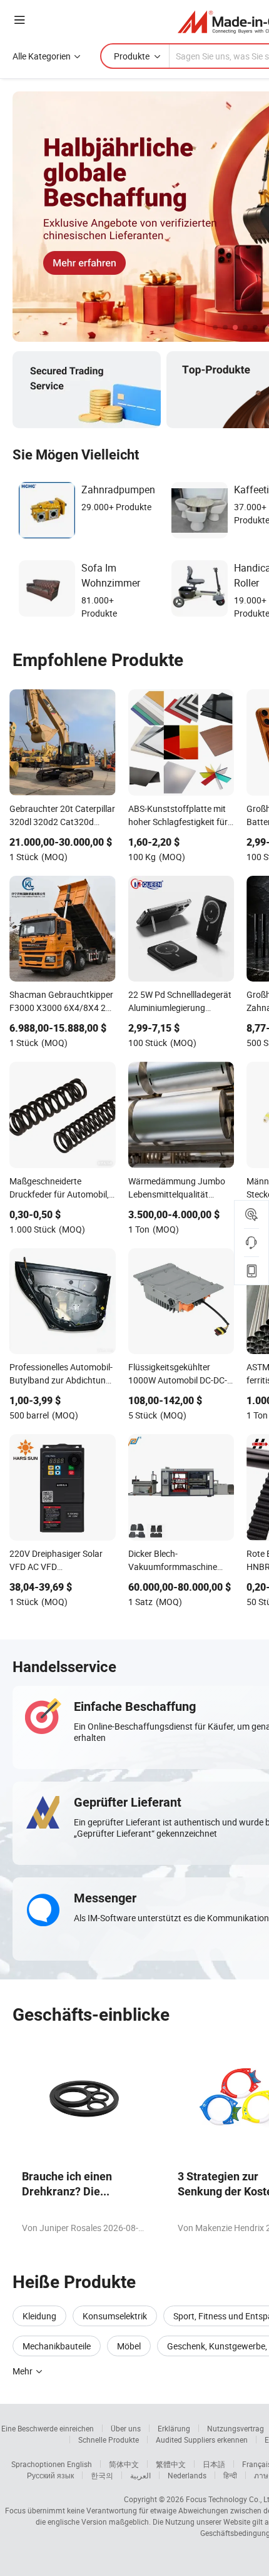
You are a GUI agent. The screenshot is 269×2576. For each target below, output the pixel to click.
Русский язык (50, 2475)
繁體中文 (171, 2464)
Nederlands (187, 2475)
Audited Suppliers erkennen (202, 2440)
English (79, 2464)
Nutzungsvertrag (236, 2428)
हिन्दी (230, 2475)
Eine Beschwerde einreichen (48, 2428)
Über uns (126, 2428)
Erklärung (174, 2428)
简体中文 (124, 2464)
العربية (140, 2475)
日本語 (214, 2464)
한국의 (102, 2475)
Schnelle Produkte (109, 2440)
